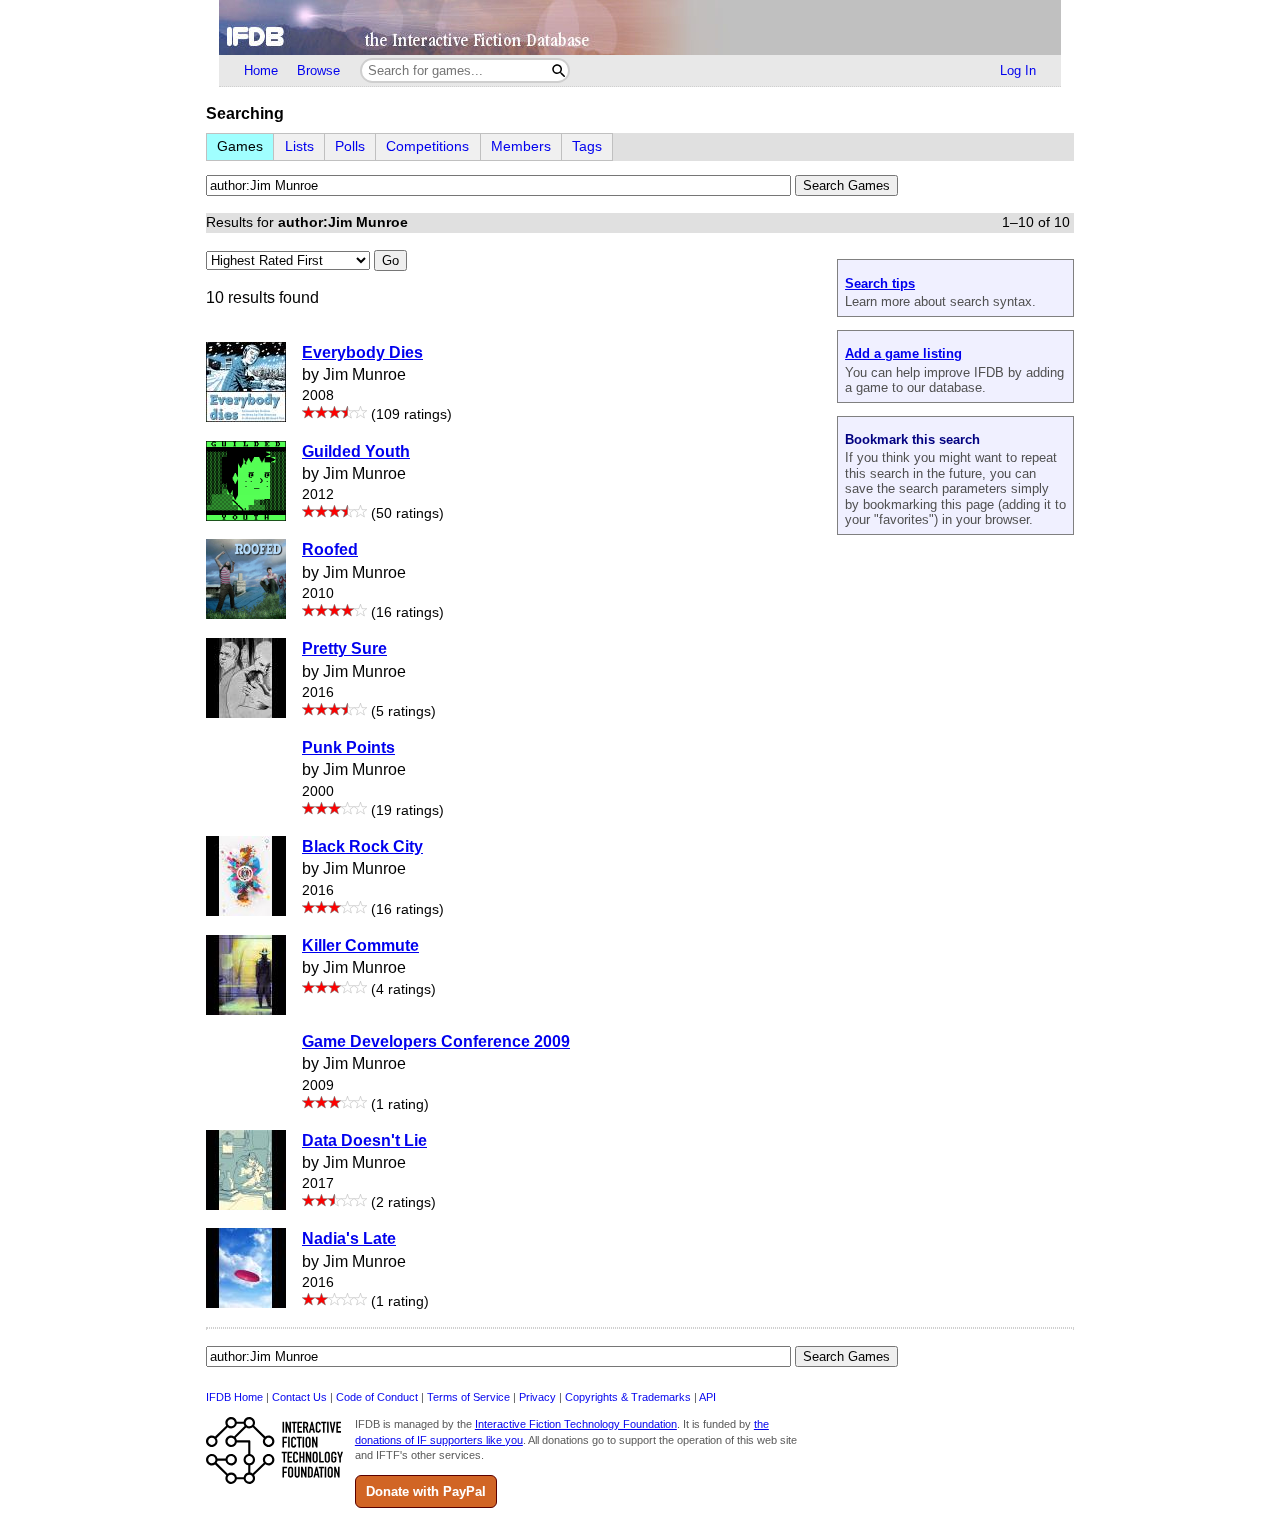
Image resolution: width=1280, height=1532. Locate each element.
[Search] (558, 70)
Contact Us (299, 1397)
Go (390, 260)
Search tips (880, 283)
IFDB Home (234, 1397)
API (707, 1397)
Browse (318, 70)
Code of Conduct (377, 1397)
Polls (350, 146)
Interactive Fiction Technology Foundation (576, 1424)
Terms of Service (468, 1397)
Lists (299, 146)
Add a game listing (903, 353)
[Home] (640, 27)
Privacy (537, 1397)
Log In (1018, 70)
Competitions (427, 146)
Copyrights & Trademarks (628, 1397)
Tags (587, 146)
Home (261, 70)
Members (521, 146)
